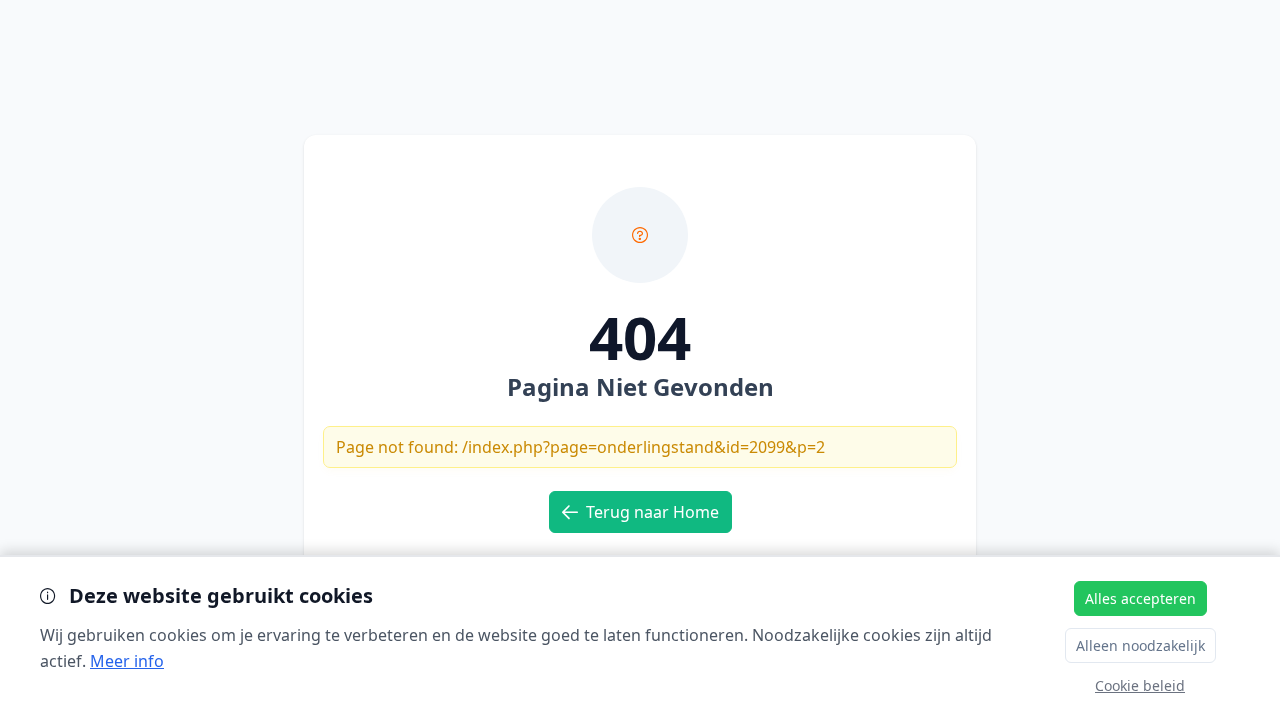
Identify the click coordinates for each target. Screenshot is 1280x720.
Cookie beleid (1140, 685)
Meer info (127, 661)
